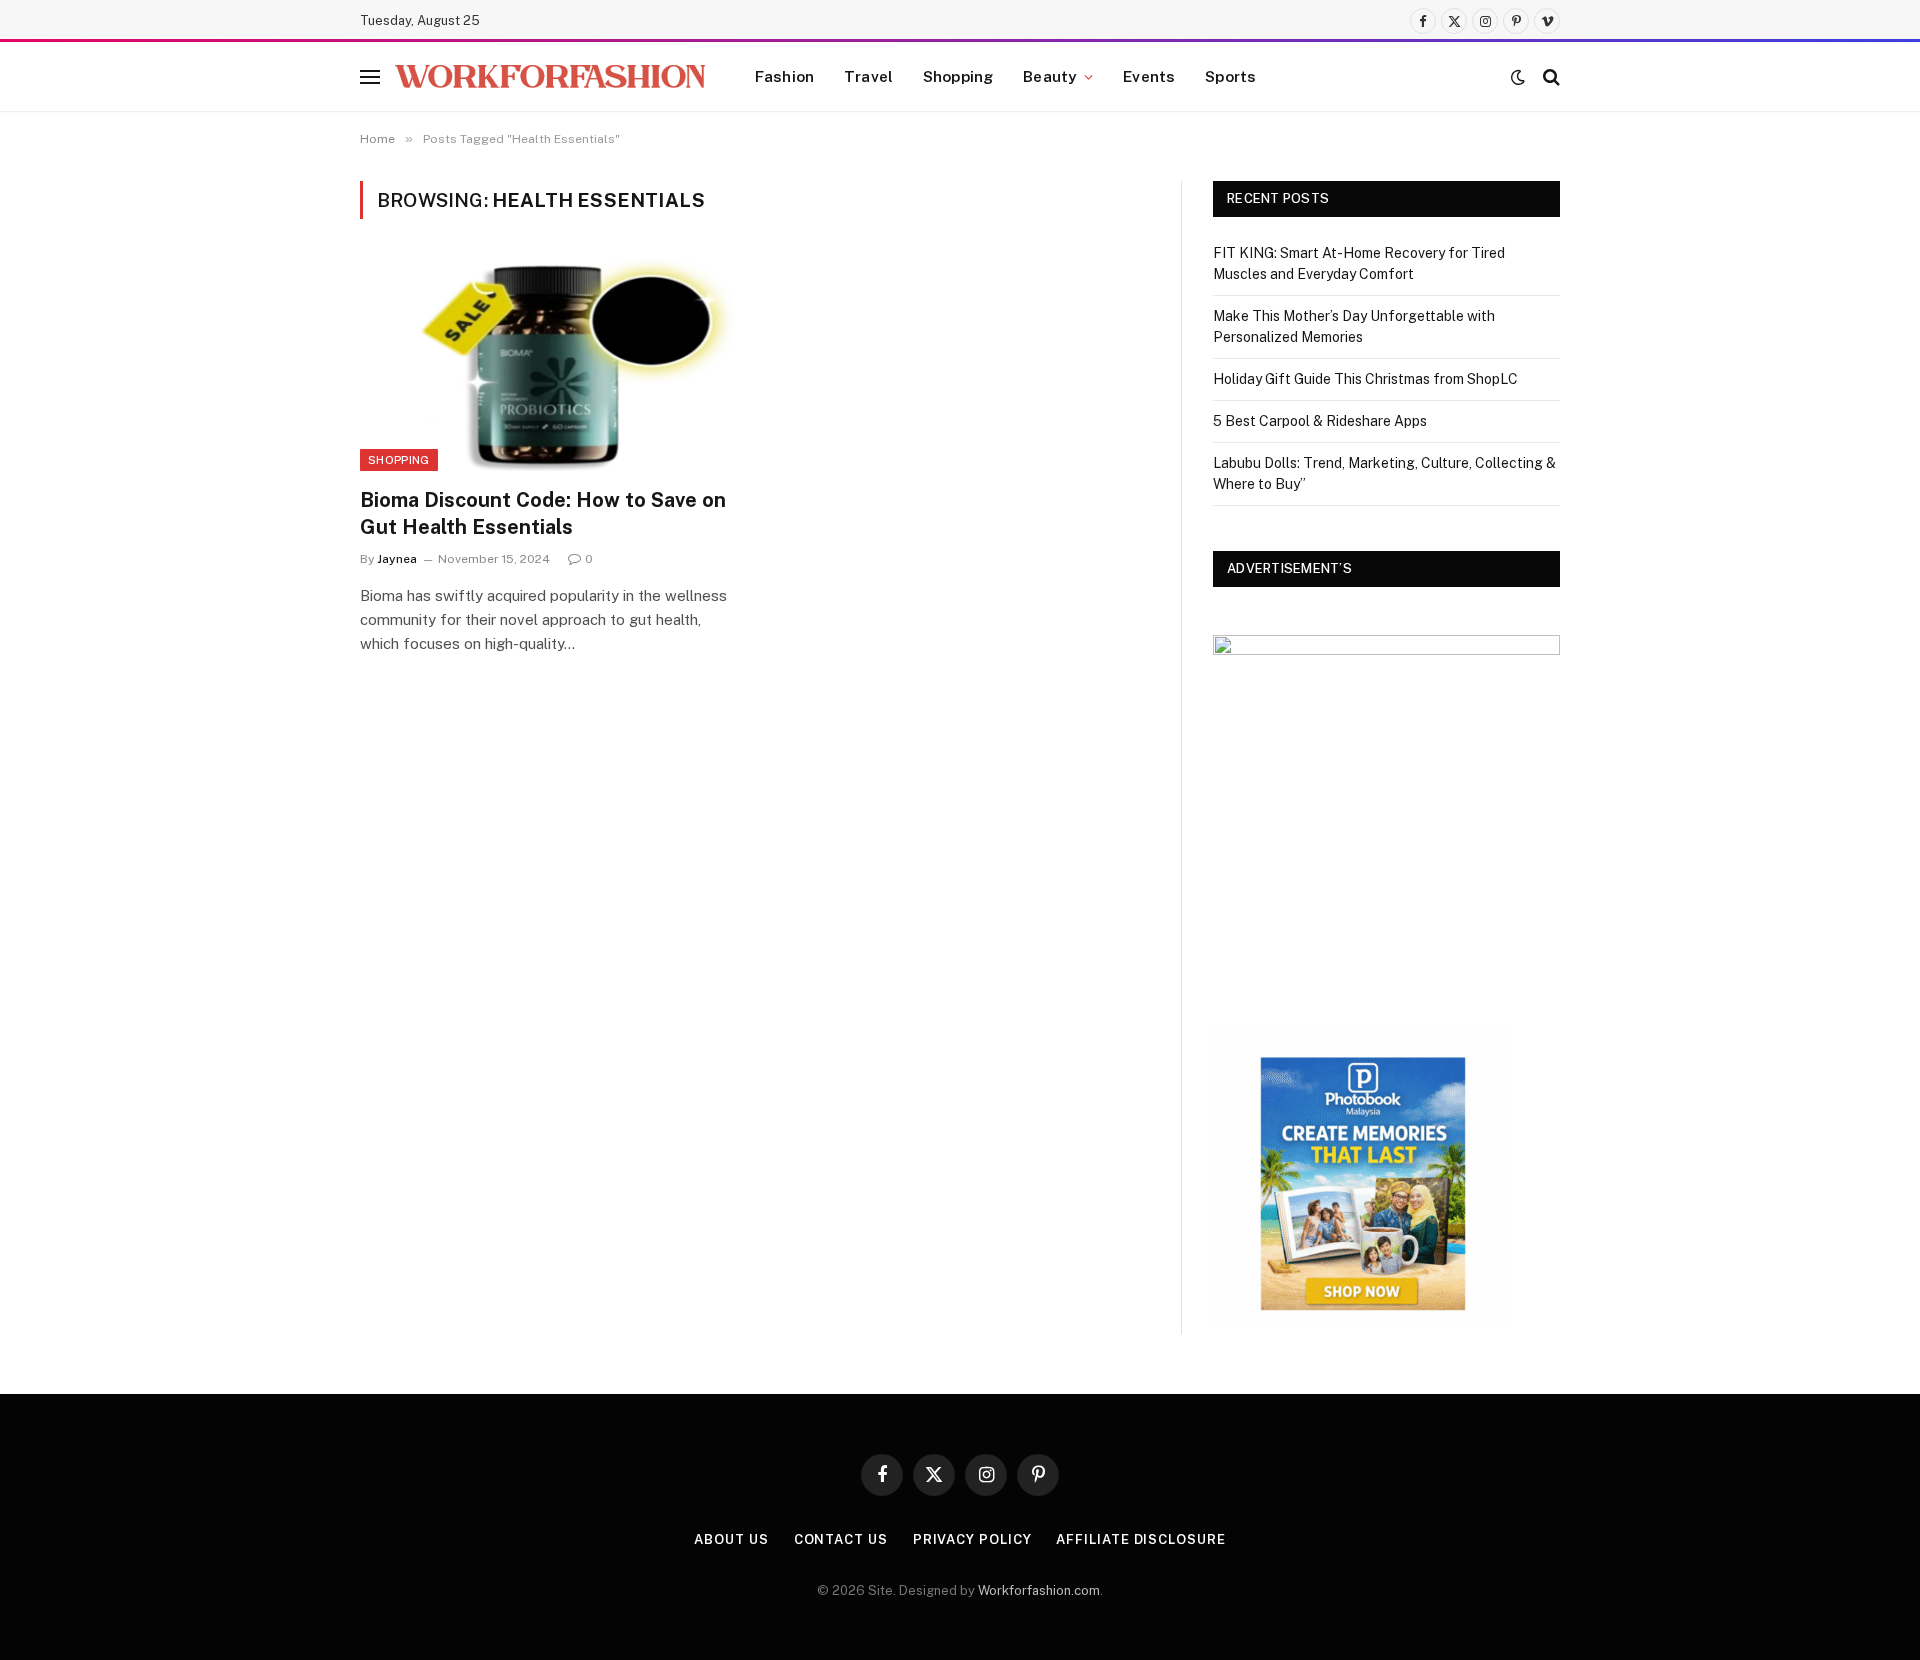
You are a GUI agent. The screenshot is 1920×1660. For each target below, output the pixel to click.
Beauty (1049, 76)
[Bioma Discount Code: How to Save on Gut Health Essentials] (548, 365)
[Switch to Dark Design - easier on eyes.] (1518, 77)
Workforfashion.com (1039, 1590)
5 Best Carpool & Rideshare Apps (1320, 421)
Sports (1230, 76)
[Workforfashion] (550, 76)
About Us (731, 1539)
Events (1149, 76)
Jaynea (397, 559)
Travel (868, 76)
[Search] (1549, 76)
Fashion (784, 76)
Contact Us (841, 1539)
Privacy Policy (972, 1539)
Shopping (958, 76)
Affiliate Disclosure (1140, 1539)
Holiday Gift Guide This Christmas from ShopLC (1365, 379)
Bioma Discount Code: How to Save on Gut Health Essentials (543, 513)
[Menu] (370, 76)
